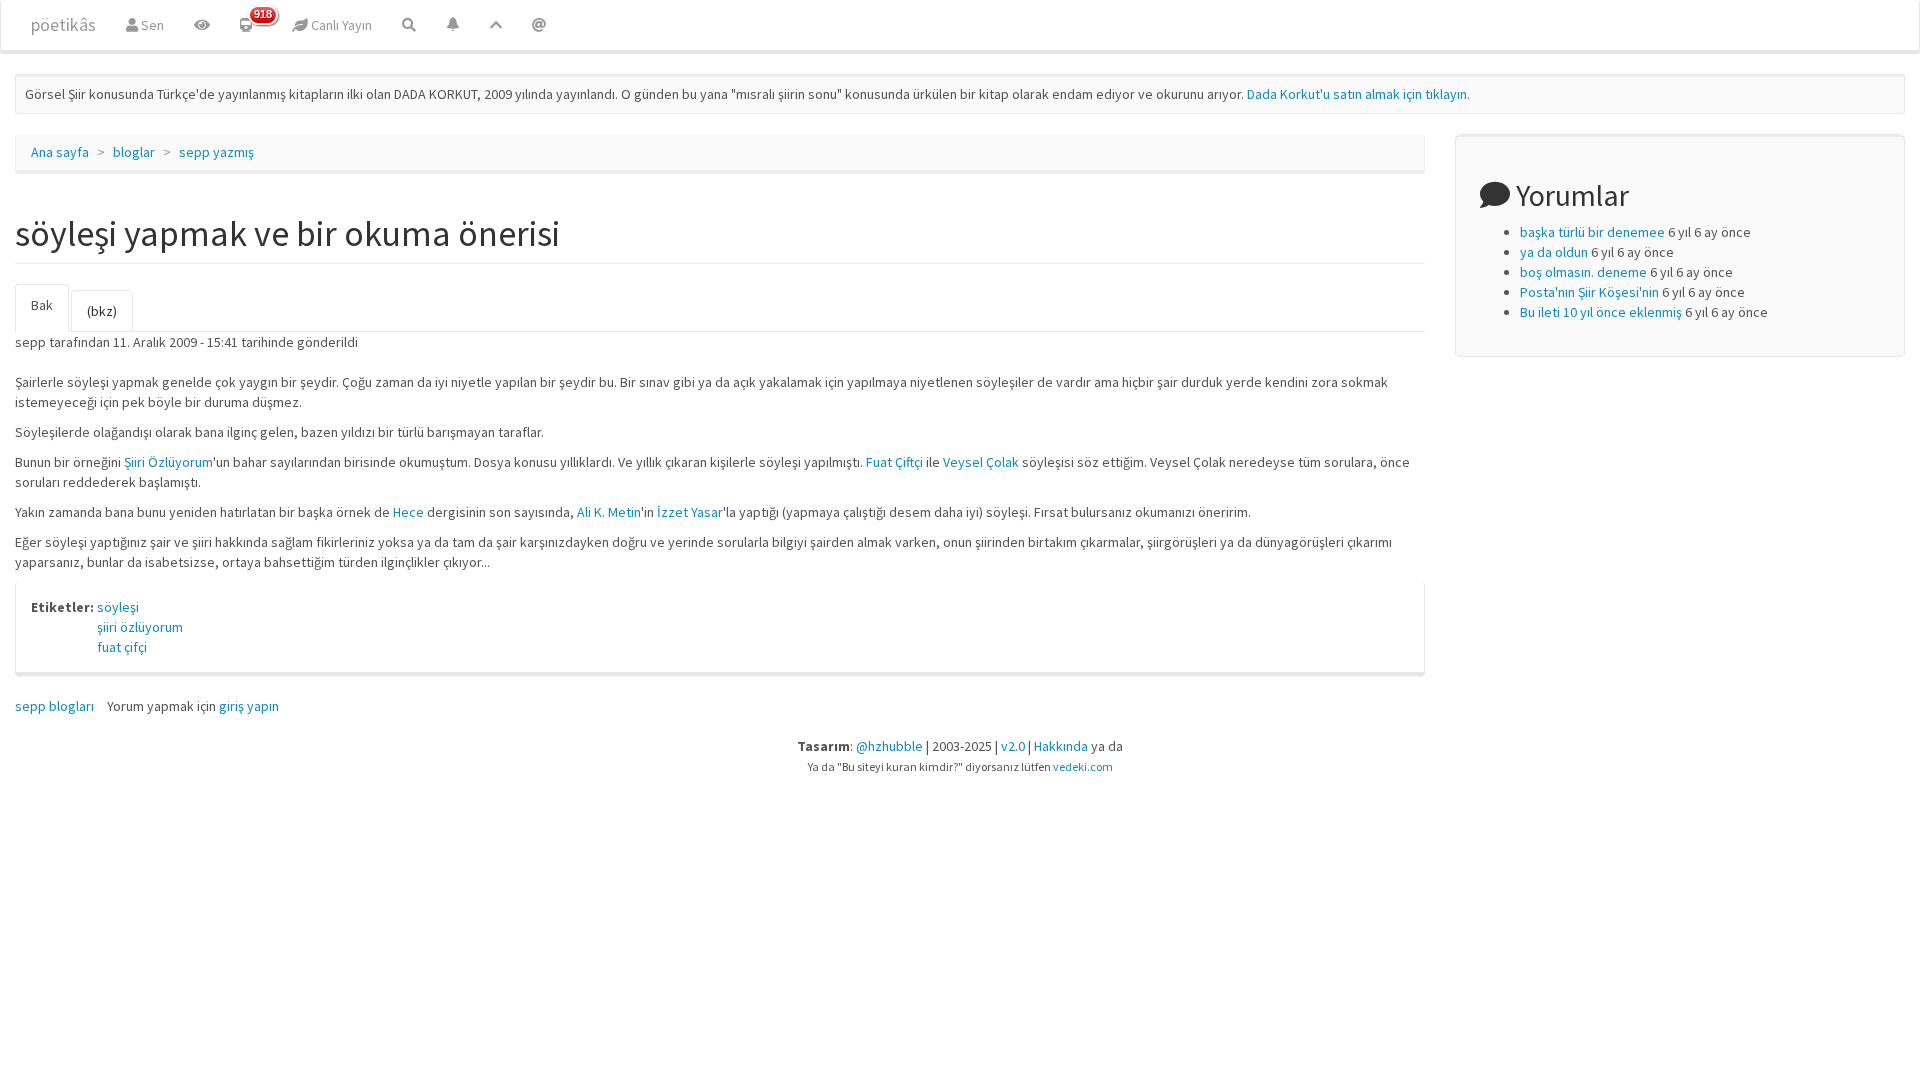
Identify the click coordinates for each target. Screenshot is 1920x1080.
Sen (151, 25)
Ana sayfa (60, 152)
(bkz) (102, 311)
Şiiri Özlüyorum (168, 462)
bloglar (134, 152)
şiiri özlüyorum (140, 627)
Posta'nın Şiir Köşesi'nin (1589, 292)
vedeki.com (1083, 766)
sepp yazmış (216, 152)
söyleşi (118, 607)
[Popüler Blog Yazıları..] (496, 25)
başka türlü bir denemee (1592, 232)
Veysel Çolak (981, 462)
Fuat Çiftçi (894, 462)
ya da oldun (1554, 252)
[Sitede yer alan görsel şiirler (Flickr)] (202, 25)
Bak (50, 314)
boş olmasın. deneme (1583, 272)
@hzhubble (889, 746)
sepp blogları (54, 706)
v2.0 (1013, 746)
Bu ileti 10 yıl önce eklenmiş (1601, 312)
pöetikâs (63, 24)
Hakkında (1061, 746)
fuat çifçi (122, 647)
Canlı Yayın (340, 25)
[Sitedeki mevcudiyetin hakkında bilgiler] (539, 25)
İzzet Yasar (690, 512)
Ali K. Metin (609, 512)
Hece (408, 512)
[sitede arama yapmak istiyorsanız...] (409, 25)
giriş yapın (249, 706)
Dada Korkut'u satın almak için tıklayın (1357, 94)
